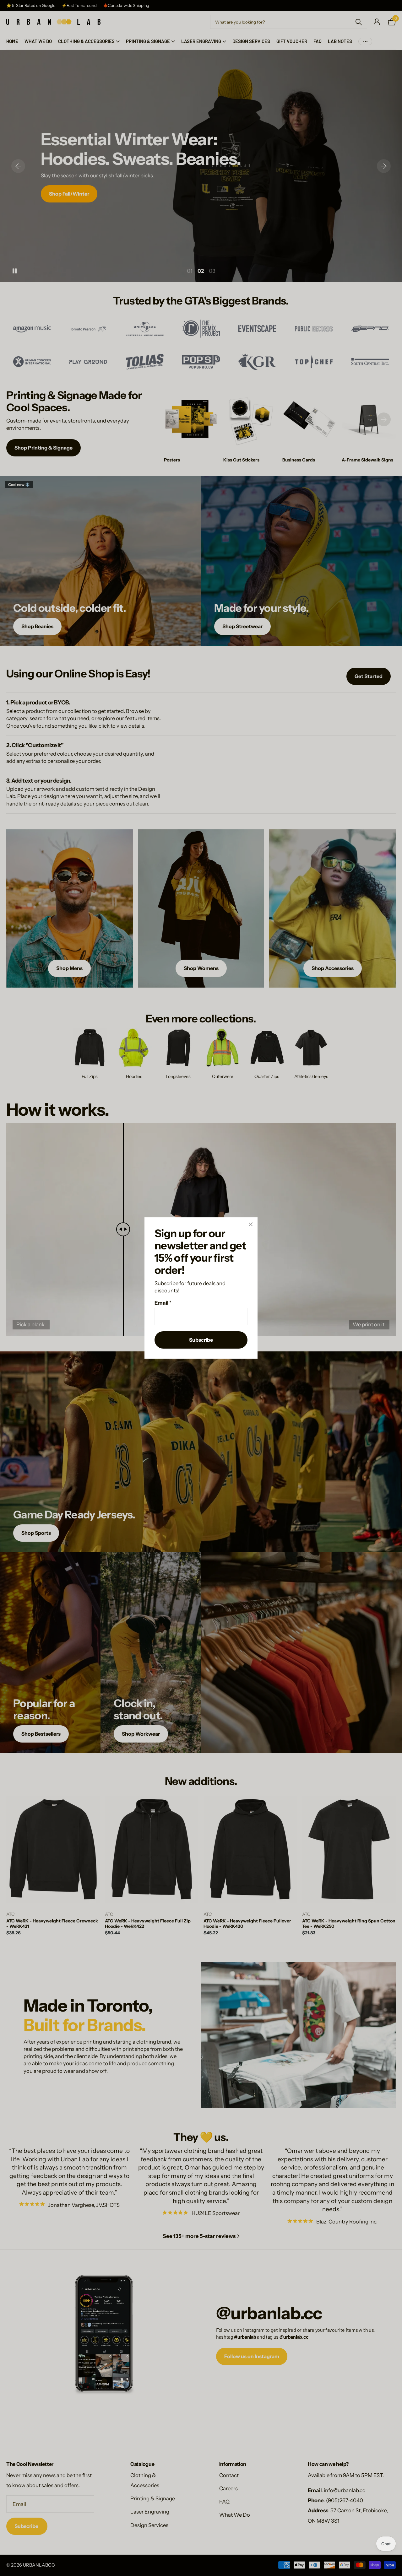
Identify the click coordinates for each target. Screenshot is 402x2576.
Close (251, 1224)
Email (163, 1303)
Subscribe (201, 1340)
